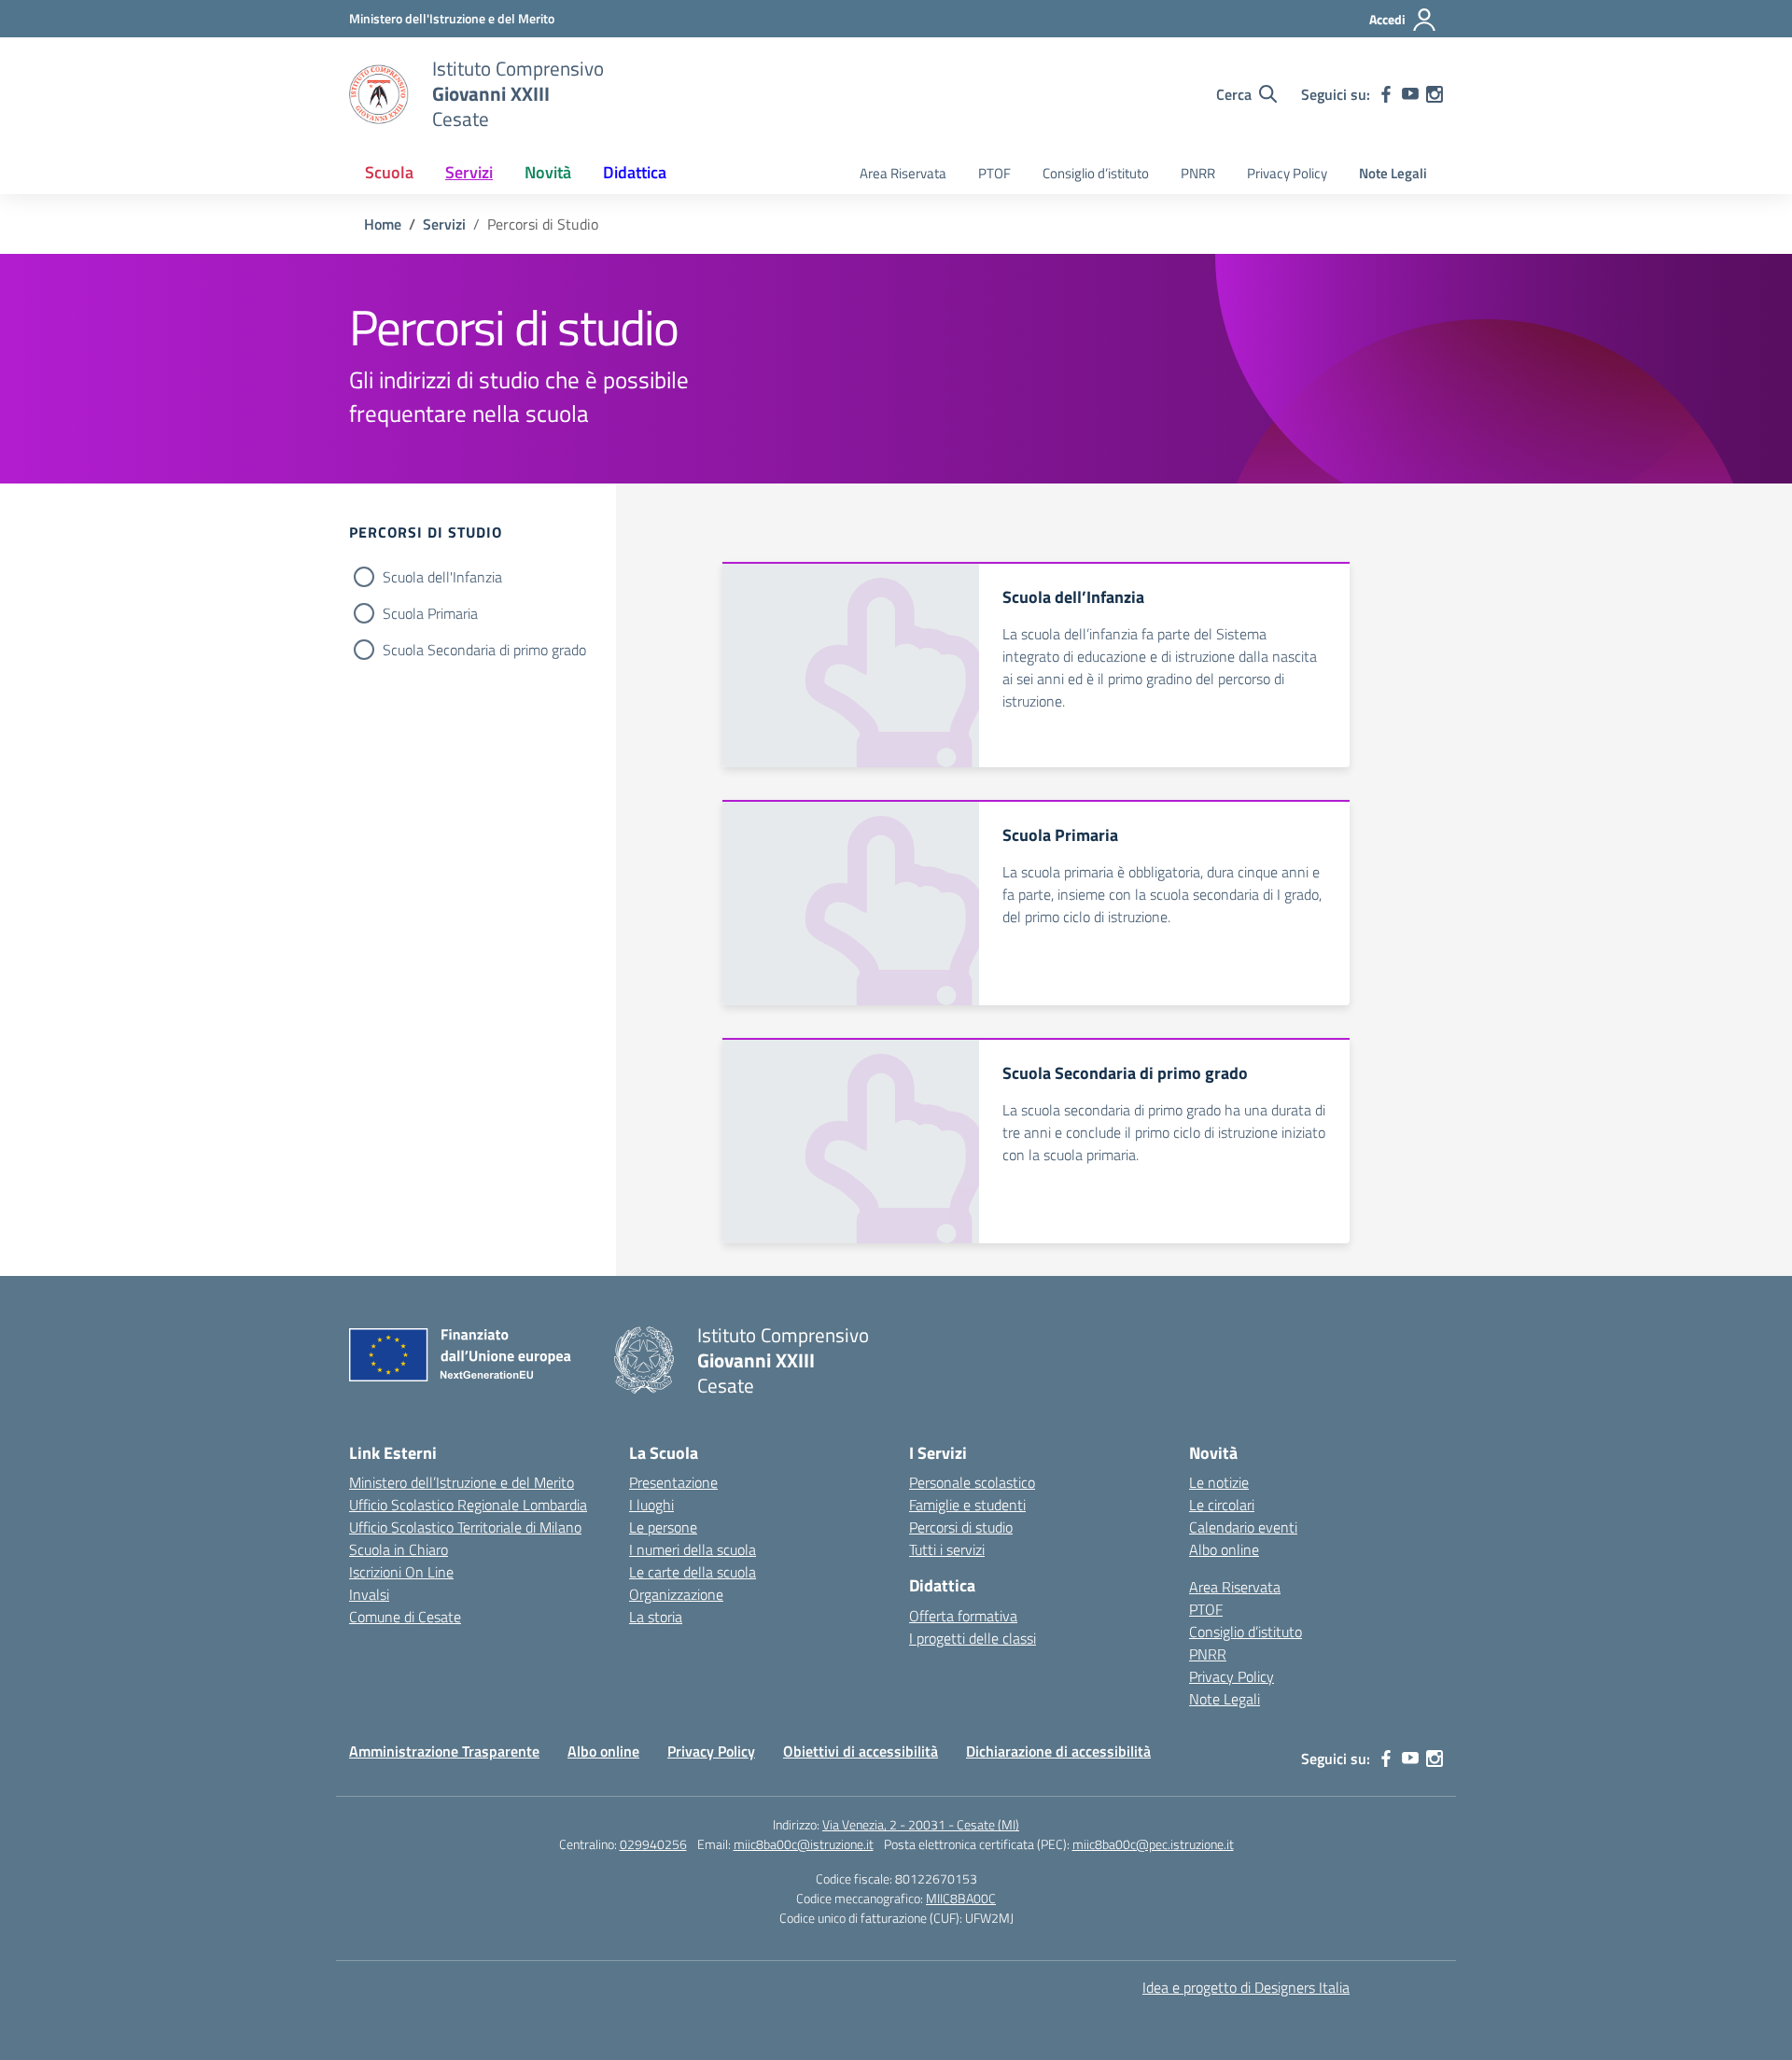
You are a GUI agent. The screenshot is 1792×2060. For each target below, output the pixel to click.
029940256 (653, 1844)
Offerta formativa (963, 1616)
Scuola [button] (389, 172)
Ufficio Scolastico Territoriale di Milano (465, 1527)
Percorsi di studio (961, 1527)
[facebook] (1386, 94)
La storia (656, 1617)
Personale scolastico (972, 1482)
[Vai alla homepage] (379, 94)
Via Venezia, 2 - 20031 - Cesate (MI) (921, 1824)
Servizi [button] (469, 172)
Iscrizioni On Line (401, 1572)
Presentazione (673, 1482)
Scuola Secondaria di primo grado (484, 650)
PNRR (1198, 173)
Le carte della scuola (693, 1572)
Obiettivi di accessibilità (861, 1751)
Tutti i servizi (947, 1549)
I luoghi (651, 1505)
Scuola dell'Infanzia (442, 577)
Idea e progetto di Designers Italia (1246, 1987)
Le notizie (1219, 1482)
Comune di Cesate (405, 1617)
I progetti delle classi (973, 1638)
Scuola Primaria (430, 613)
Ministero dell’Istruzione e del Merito (462, 1482)
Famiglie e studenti (967, 1505)
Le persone (663, 1527)
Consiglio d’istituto (1096, 173)
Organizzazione (676, 1594)
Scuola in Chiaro (399, 1549)
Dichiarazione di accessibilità (1058, 1751)
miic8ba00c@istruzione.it (804, 1844)
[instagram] (1435, 94)
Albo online (1224, 1549)
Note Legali (1393, 173)
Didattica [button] (635, 172)
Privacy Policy (1287, 173)
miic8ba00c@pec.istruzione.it (1153, 1844)
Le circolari (1222, 1505)
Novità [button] (548, 172)
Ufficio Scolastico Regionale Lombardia (468, 1505)
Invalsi (369, 1594)
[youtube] (1410, 94)
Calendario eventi (1243, 1527)
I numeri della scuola (693, 1549)
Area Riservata (903, 173)
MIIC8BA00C (961, 1898)
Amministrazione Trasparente (444, 1751)
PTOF (994, 173)
